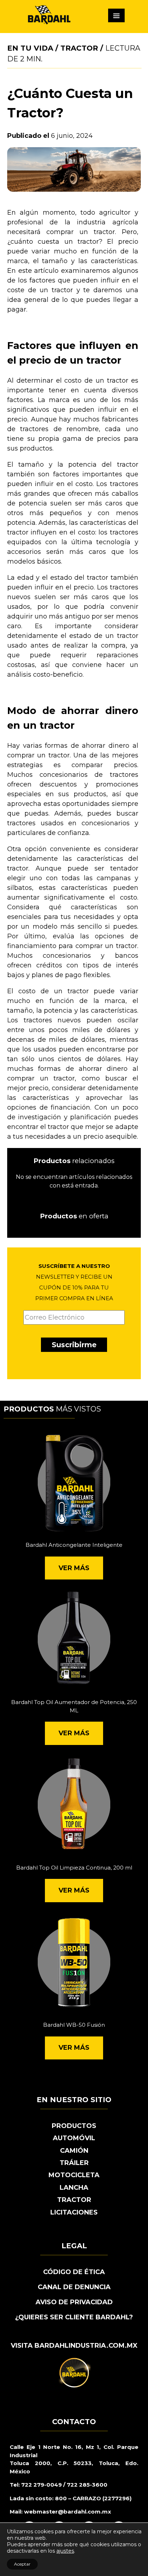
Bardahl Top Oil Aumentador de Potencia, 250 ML (74, 1706)
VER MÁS (74, 1568)
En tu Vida (30, 48)
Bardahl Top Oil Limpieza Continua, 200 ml (74, 1868)
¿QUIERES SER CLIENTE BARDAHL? (74, 2317)
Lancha (74, 2188)
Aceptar (22, 2564)
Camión (74, 2151)
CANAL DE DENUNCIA (74, 2287)
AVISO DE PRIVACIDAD (74, 2302)
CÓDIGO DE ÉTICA (74, 2272)
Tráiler (74, 2163)
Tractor (79, 48)
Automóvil (74, 2138)
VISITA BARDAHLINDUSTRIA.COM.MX (74, 2346)
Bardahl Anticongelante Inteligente (74, 1545)
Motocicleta (74, 2175)
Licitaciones (74, 2212)
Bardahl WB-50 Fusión (74, 2025)
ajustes (65, 2551)
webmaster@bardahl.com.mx (67, 2512)
